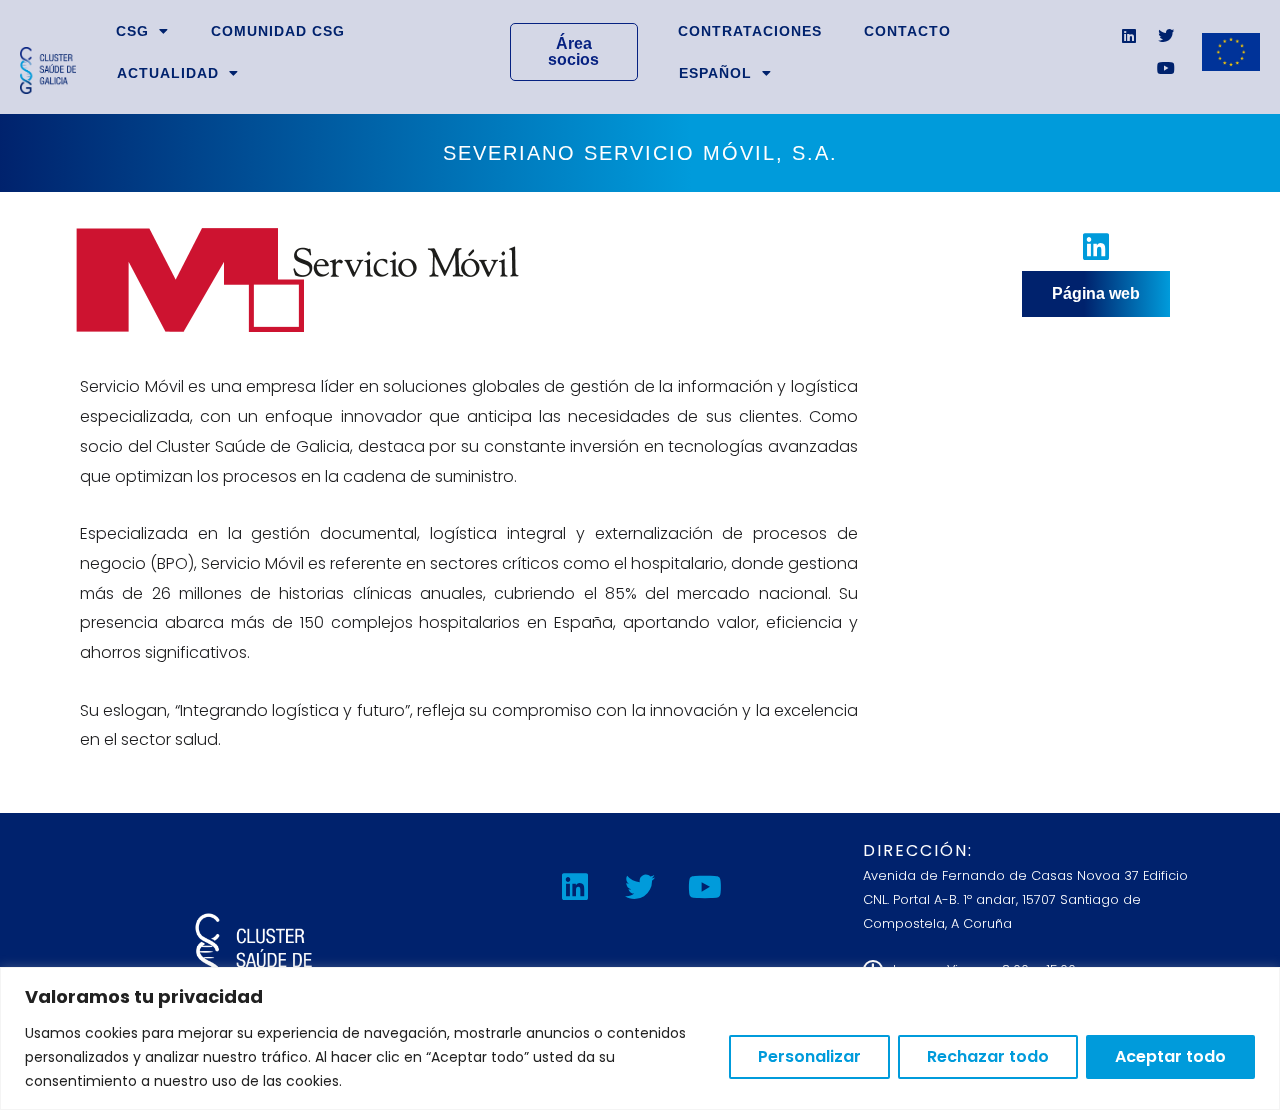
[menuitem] (725, 73)
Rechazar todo (988, 1056)
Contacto (907, 31)
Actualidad (168, 73)
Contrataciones (750, 31)
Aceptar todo (1170, 1056)
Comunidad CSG (278, 31)
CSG (132, 31)
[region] (640, 1038)
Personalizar (809, 1056)
